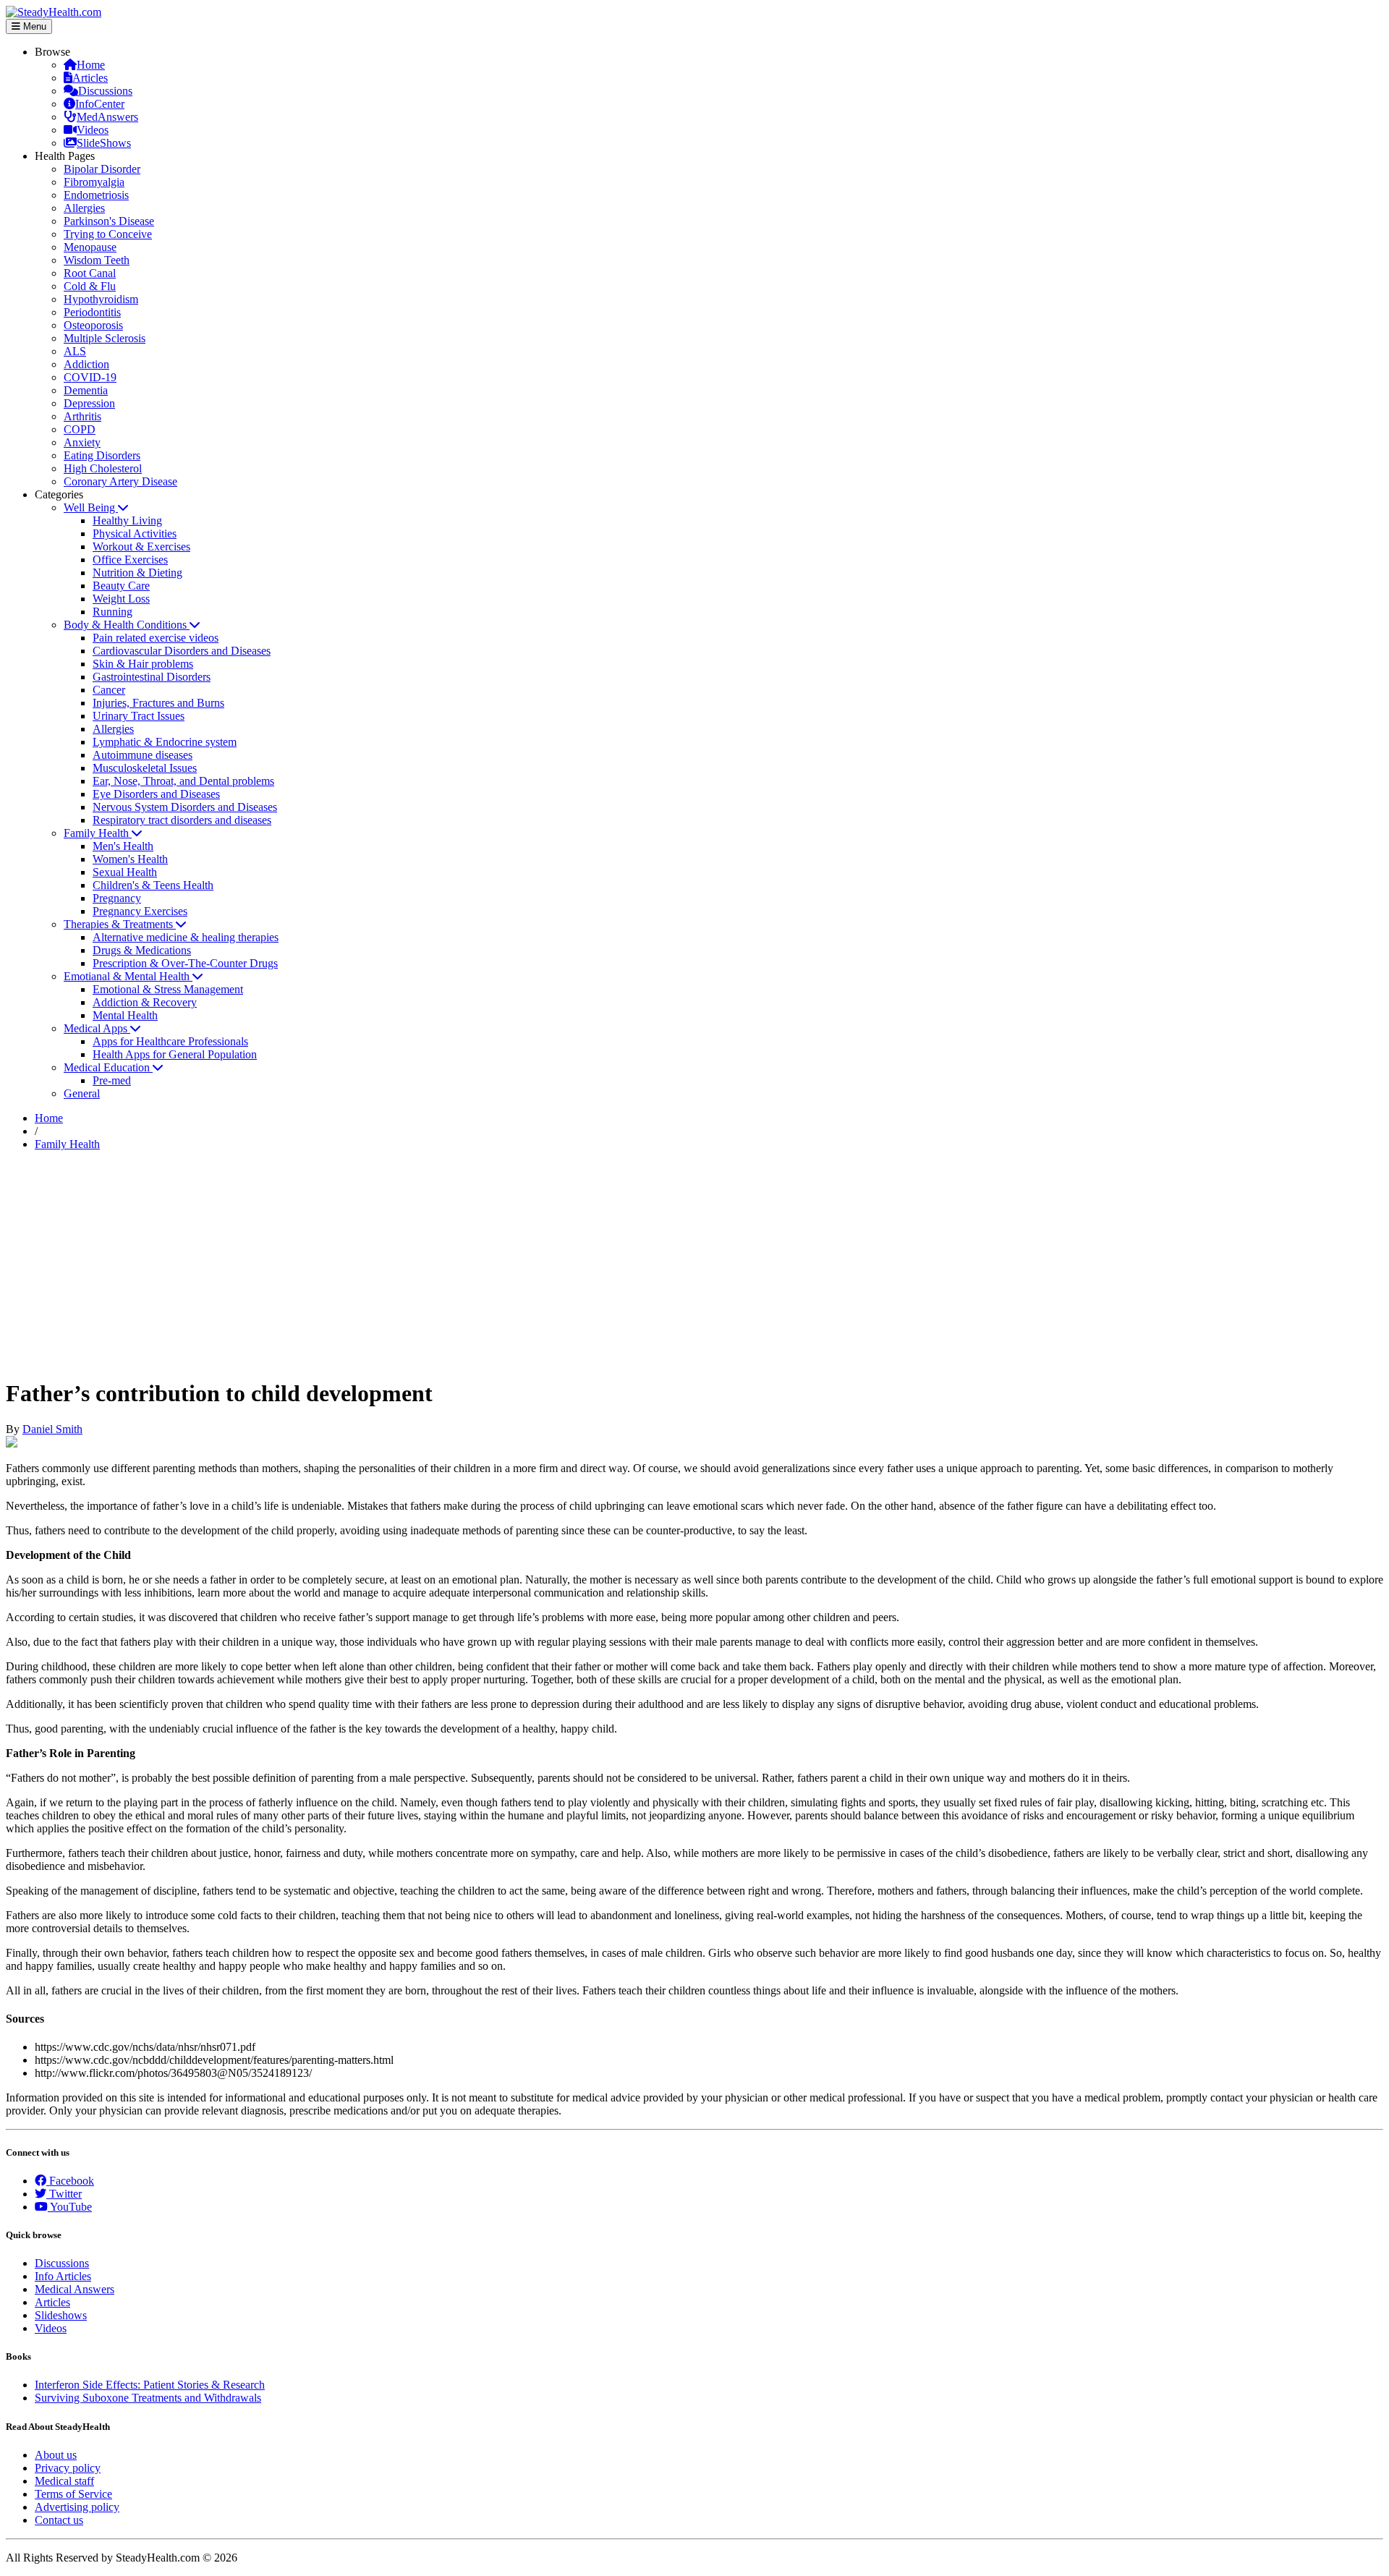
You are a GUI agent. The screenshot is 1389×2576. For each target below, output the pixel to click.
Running (112, 612)
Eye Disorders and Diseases (156, 794)
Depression (89, 403)
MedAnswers (107, 117)
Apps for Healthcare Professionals (170, 1041)
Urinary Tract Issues (139, 716)
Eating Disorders (102, 455)
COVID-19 (90, 377)
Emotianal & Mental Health (128, 976)
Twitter (64, 2194)
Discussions (105, 91)
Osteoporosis (93, 325)
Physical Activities (135, 534)
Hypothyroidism (101, 299)
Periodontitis (92, 312)
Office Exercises (130, 560)
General (82, 1093)
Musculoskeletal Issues (145, 768)
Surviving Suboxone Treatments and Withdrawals (148, 2398)
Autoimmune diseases (143, 755)
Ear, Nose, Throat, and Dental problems (183, 781)
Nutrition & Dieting (137, 573)
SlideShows (104, 143)
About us (56, 2455)
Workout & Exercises (141, 547)
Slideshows (61, 2315)
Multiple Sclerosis (105, 338)
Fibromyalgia (94, 182)
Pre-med (112, 1080)
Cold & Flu (90, 286)
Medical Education (108, 1067)
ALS (75, 351)
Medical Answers (75, 2289)
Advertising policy (77, 2507)
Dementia (86, 390)
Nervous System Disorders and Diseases (185, 807)
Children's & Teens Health (153, 885)
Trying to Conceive (108, 234)
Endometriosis (96, 195)
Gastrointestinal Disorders (152, 677)
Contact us (59, 2520)
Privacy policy (68, 2468)
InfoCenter (100, 104)
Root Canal (90, 273)
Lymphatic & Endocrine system (165, 742)
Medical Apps (97, 1028)
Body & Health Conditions (127, 625)
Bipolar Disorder (102, 169)
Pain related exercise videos (156, 638)
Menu (33, 26)
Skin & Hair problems (143, 664)
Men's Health (123, 846)
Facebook (70, 2181)
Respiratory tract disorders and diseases (182, 820)
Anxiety (82, 442)
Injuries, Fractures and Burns (158, 703)
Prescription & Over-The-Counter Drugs (185, 963)
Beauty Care (121, 586)
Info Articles (63, 2276)
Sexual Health (125, 872)
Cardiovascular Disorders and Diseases (182, 651)
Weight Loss (121, 599)
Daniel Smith (52, 1429)
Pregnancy (117, 898)
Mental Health (125, 1015)
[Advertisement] (694, 1264)
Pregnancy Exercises (140, 911)
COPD (80, 429)
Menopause (90, 247)
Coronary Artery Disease (120, 481)
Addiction (86, 364)
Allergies (84, 208)
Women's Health (130, 859)
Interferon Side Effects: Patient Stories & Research (150, 2385)
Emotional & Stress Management (168, 989)
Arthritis (82, 416)
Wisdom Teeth (97, 260)
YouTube (70, 2207)
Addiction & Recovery (145, 1002)
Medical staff (64, 2481)
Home (91, 65)
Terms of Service (73, 2494)
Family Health (98, 833)
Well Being (91, 507)
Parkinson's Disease (109, 221)
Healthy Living (127, 520)
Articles (90, 78)
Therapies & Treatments (120, 924)
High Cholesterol (103, 468)
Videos (93, 130)
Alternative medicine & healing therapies (186, 937)
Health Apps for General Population (175, 1054)
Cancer (109, 690)
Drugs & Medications (142, 950)
